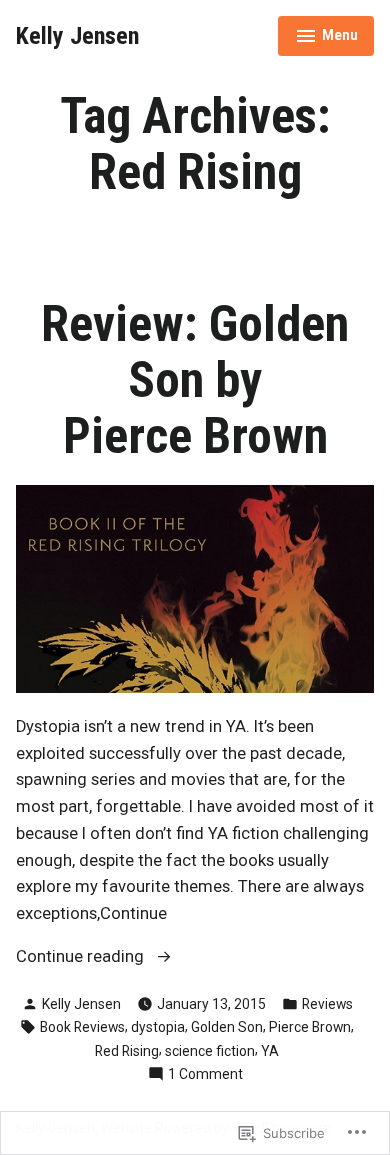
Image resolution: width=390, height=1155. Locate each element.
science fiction (210, 1051)
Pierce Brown (310, 1027)
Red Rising (127, 1051)
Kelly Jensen (77, 36)
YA (270, 1051)
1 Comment (205, 1075)
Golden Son (227, 1027)
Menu (326, 38)
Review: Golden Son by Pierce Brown (195, 380)
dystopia (158, 1027)
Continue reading (82, 958)
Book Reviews (82, 1027)
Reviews (327, 1004)
